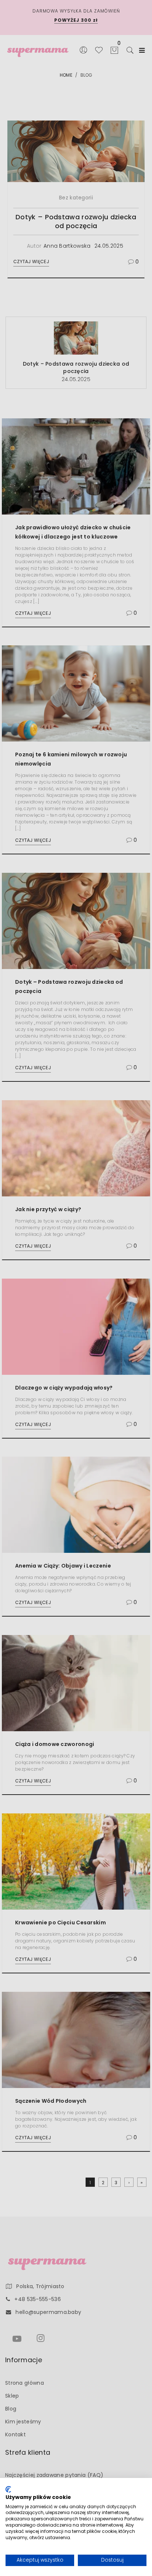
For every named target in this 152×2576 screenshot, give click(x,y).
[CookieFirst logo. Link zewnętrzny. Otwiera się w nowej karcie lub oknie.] (8, 2489)
